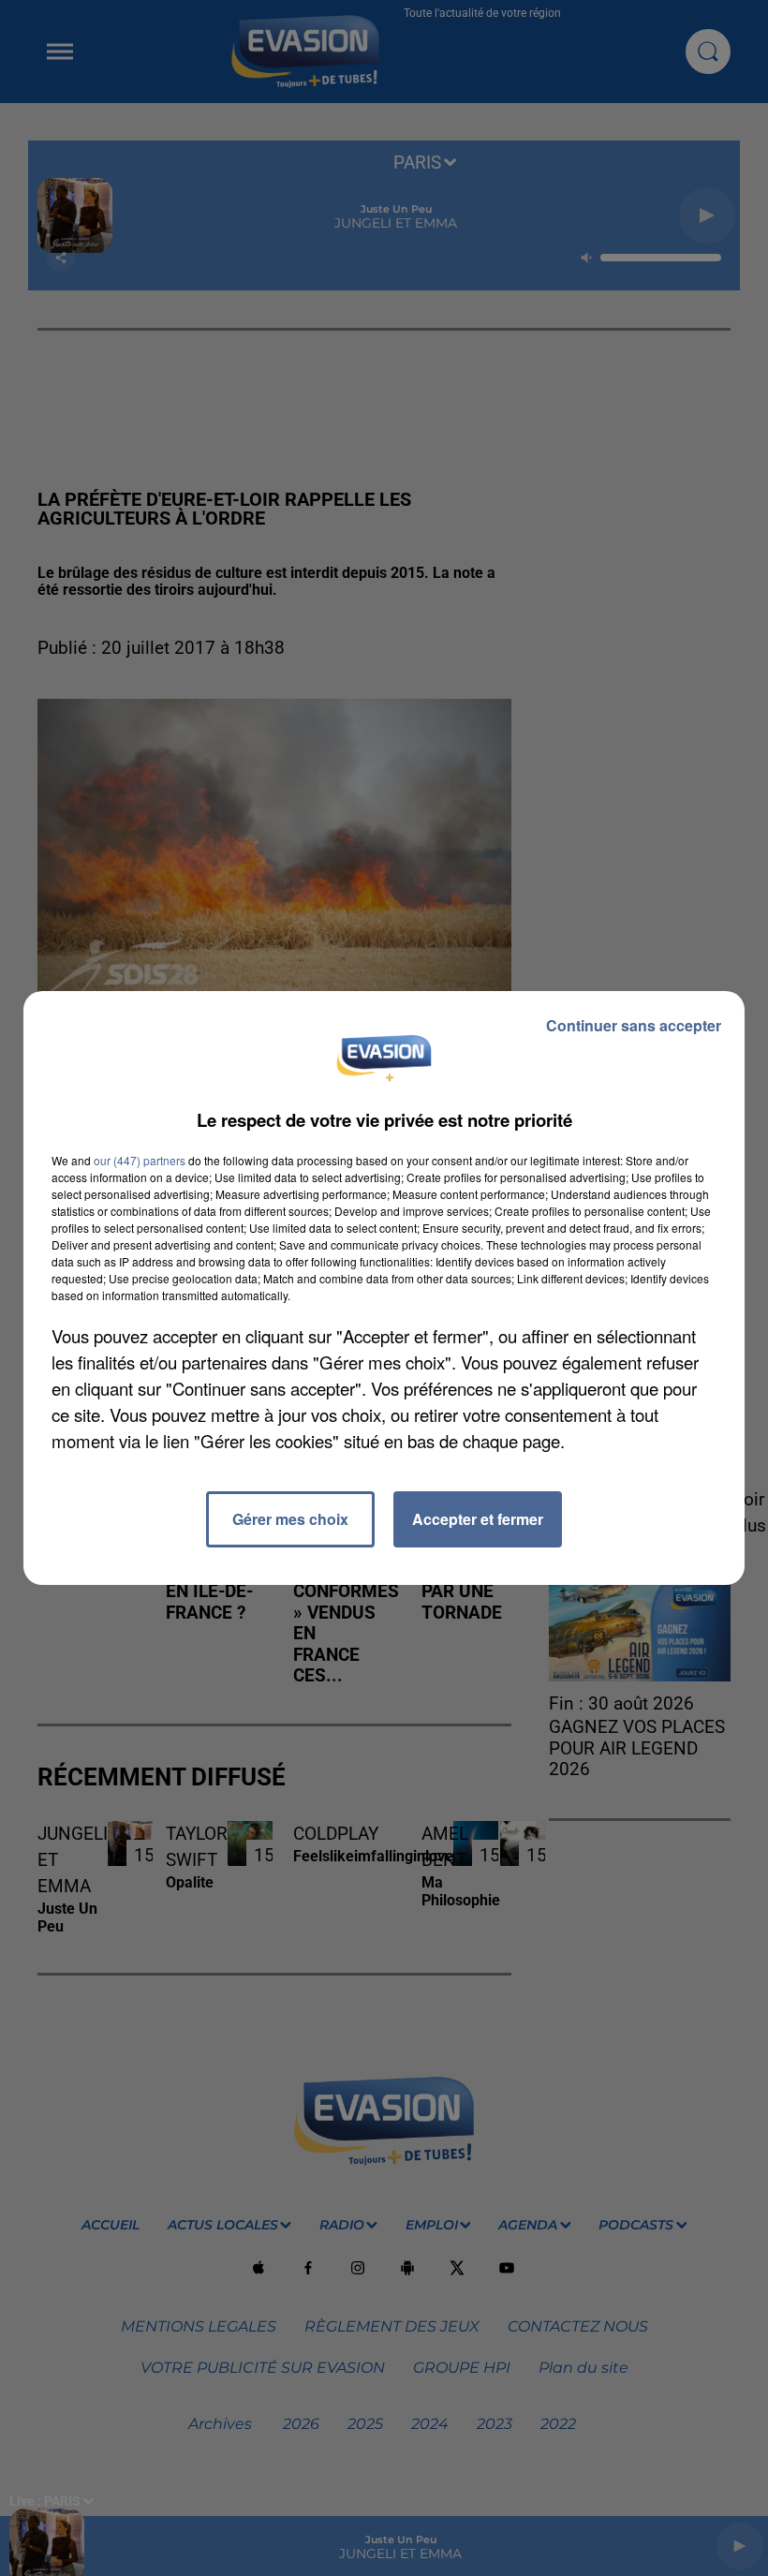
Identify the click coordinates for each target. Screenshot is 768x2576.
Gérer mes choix (290, 1519)
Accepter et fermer (478, 1519)
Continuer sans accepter (634, 1025)
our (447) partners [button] (140, 1160)
